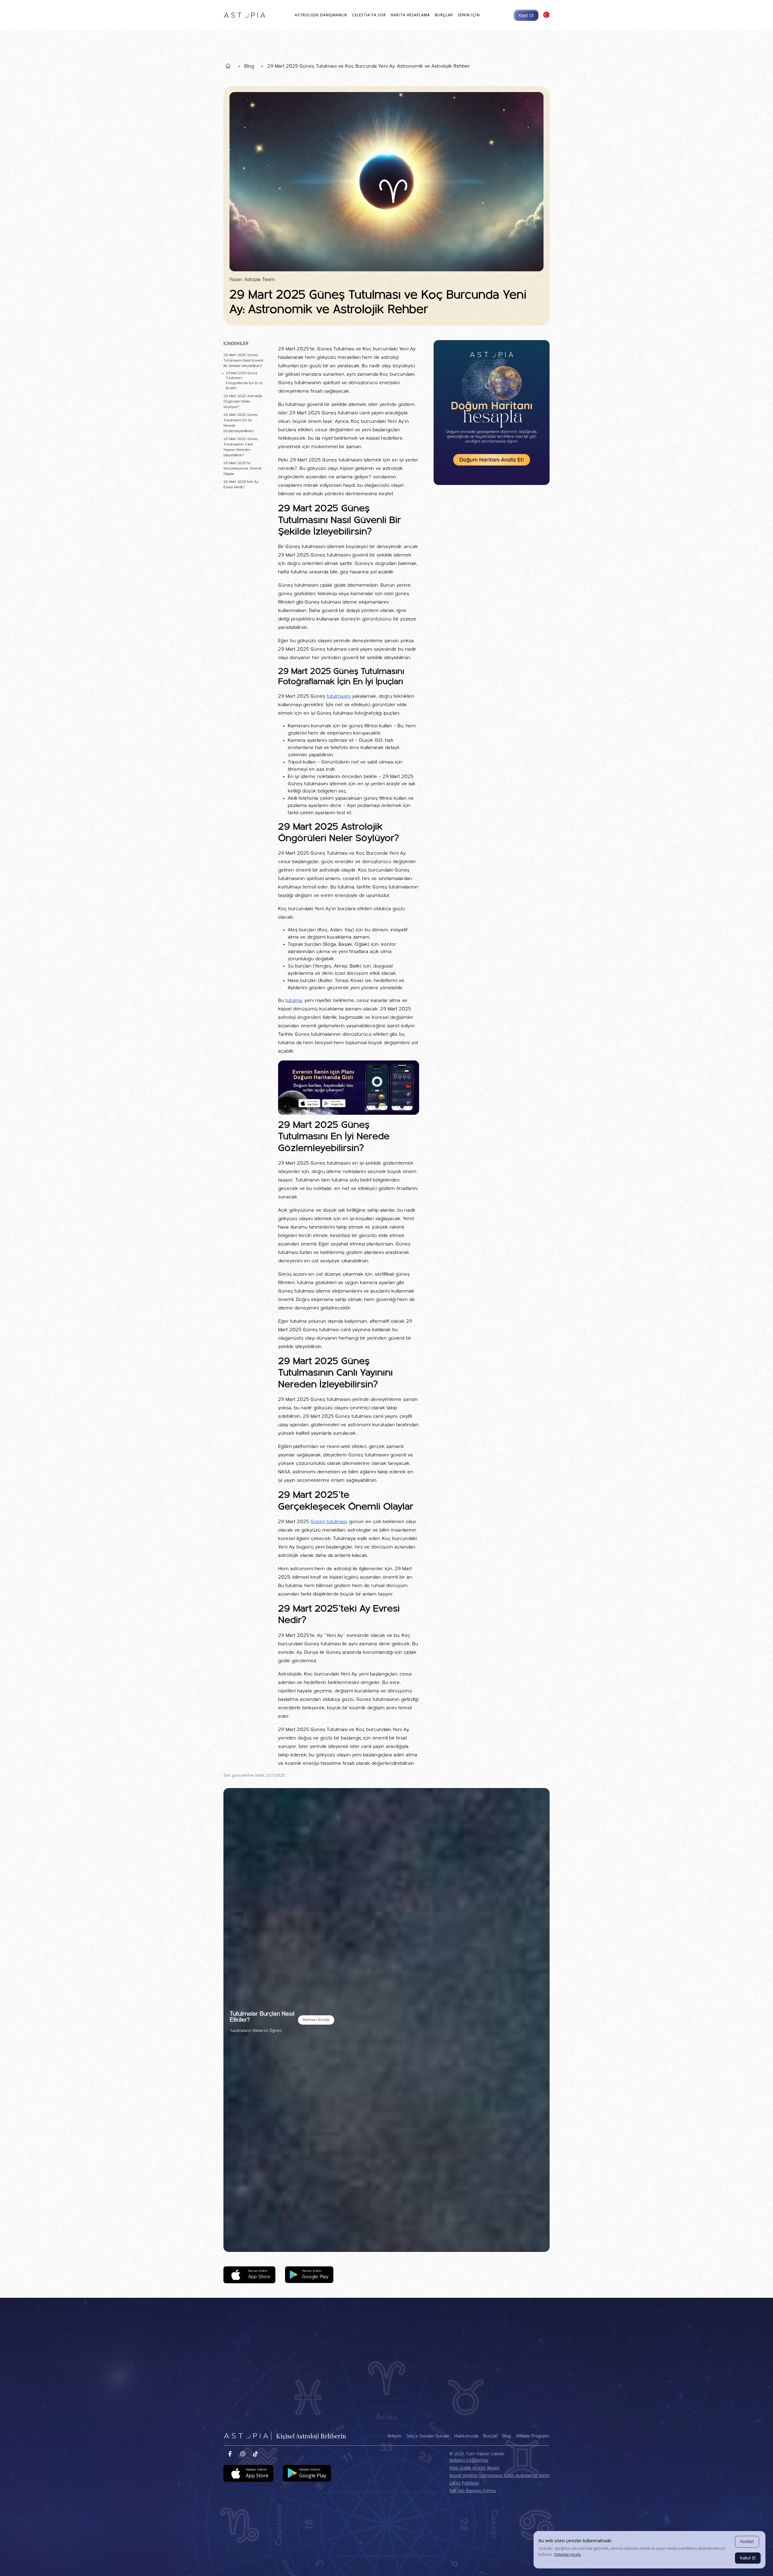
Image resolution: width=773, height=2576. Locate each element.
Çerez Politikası (464, 2483)
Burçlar (490, 2436)
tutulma (294, 1001)
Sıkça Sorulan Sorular (428, 2436)
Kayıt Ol (526, 15)
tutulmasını (339, 697)
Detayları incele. (568, 2554)
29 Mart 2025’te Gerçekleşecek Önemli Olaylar (242, 469)
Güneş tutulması (329, 1522)
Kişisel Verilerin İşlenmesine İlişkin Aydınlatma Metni (499, 2475)
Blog (249, 66)
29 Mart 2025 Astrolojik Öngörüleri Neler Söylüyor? (243, 402)
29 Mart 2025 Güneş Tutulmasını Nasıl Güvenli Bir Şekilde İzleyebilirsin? (243, 361)
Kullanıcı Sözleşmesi (469, 2460)
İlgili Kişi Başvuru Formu (473, 2490)
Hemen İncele (316, 2020)
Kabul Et (748, 2558)
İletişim (394, 2436)
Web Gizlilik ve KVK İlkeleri (474, 2468)
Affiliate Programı (533, 2436)
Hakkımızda (466, 2436)
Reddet (747, 2541)
